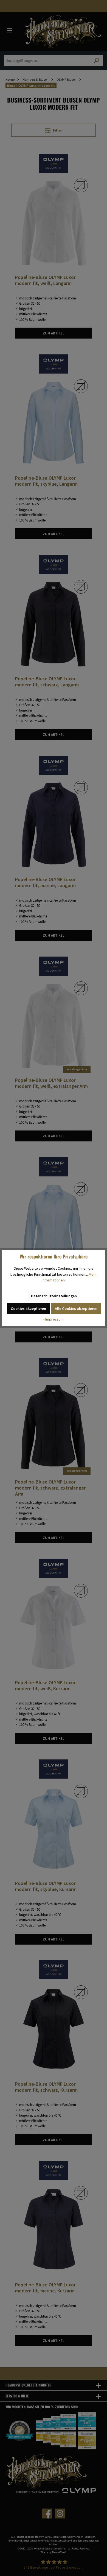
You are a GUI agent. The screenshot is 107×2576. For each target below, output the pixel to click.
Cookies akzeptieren (28, 1309)
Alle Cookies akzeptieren (76, 1309)
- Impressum (54, 1319)
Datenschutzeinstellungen (54, 1296)
